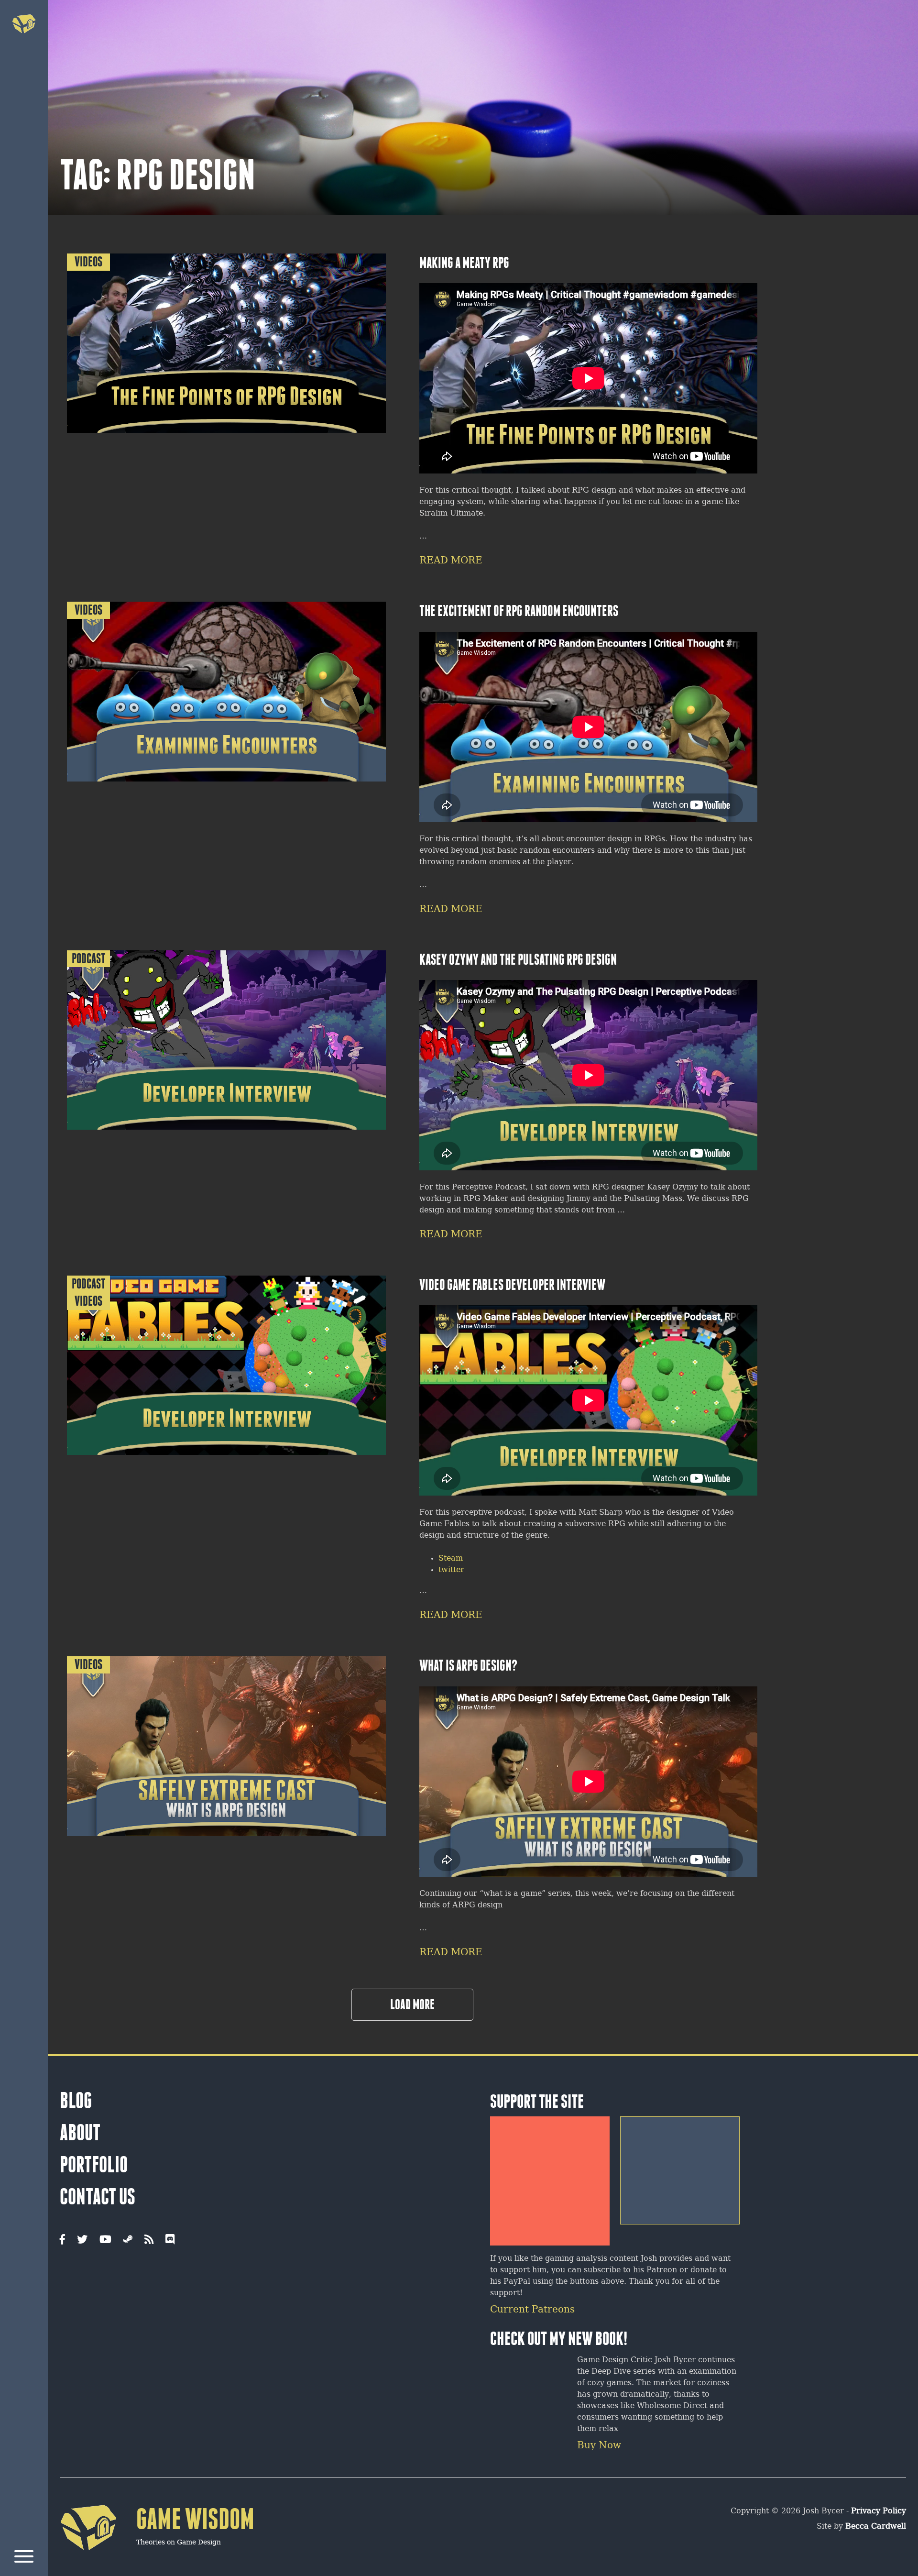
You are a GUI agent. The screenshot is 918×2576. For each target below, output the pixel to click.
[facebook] (62, 2240)
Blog (76, 2101)
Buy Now (599, 2446)
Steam (451, 1558)
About (80, 2133)
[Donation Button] (680, 2167)
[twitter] (82, 2240)
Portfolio (94, 2165)
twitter (451, 1570)
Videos (88, 262)
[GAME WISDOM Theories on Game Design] (157, 2565)
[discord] (170, 2240)
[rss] (149, 2240)
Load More (412, 2004)
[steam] (128, 2240)
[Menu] (24, 2558)
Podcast (89, 959)
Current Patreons (532, 2310)
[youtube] (105, 2240)
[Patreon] (550, 2177)
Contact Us (98, 2197)
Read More (451, 561)
